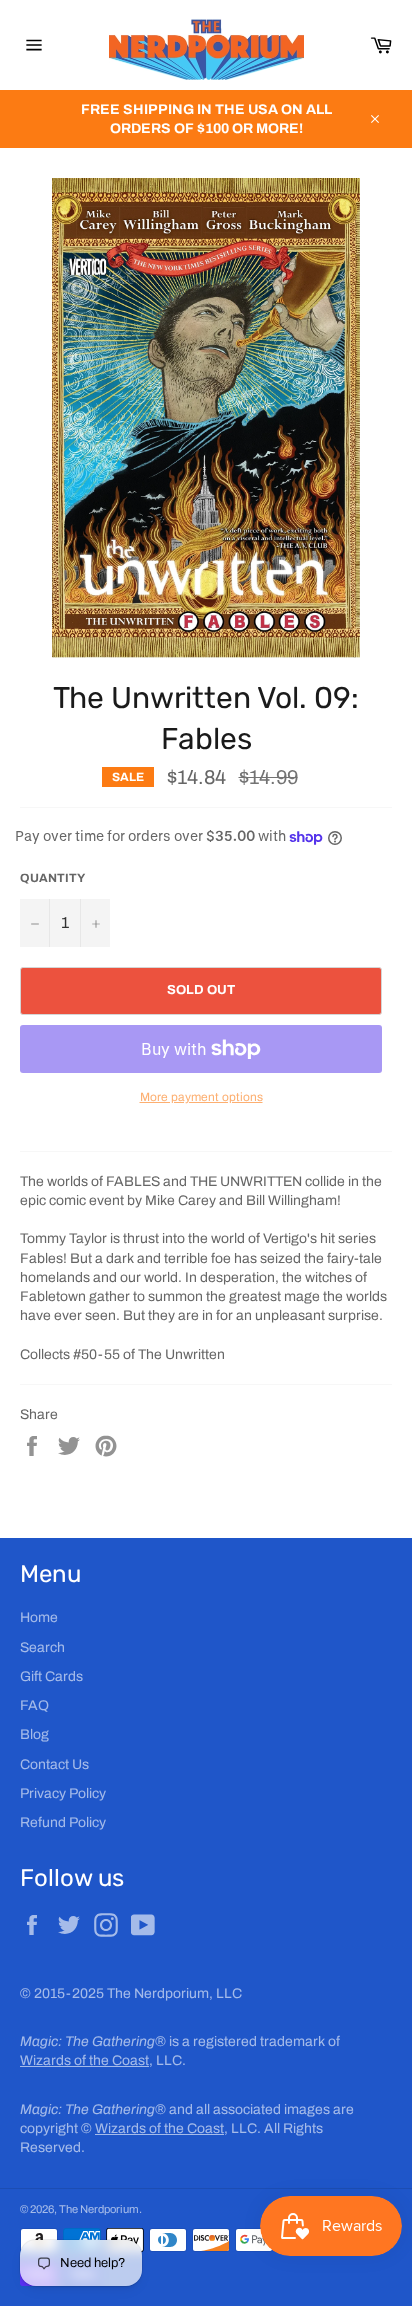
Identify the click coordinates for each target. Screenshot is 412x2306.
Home (39, 1617)
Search (42, 1647)
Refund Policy (63, 1822)
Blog (34, 1734)
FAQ (34, 1705)
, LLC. (103, 2060)
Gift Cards (51, 1676)
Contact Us (54, 1764)
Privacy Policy (63, 1793)
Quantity (52, 878)
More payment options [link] (201, 1097)
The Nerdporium (99, 2209)
